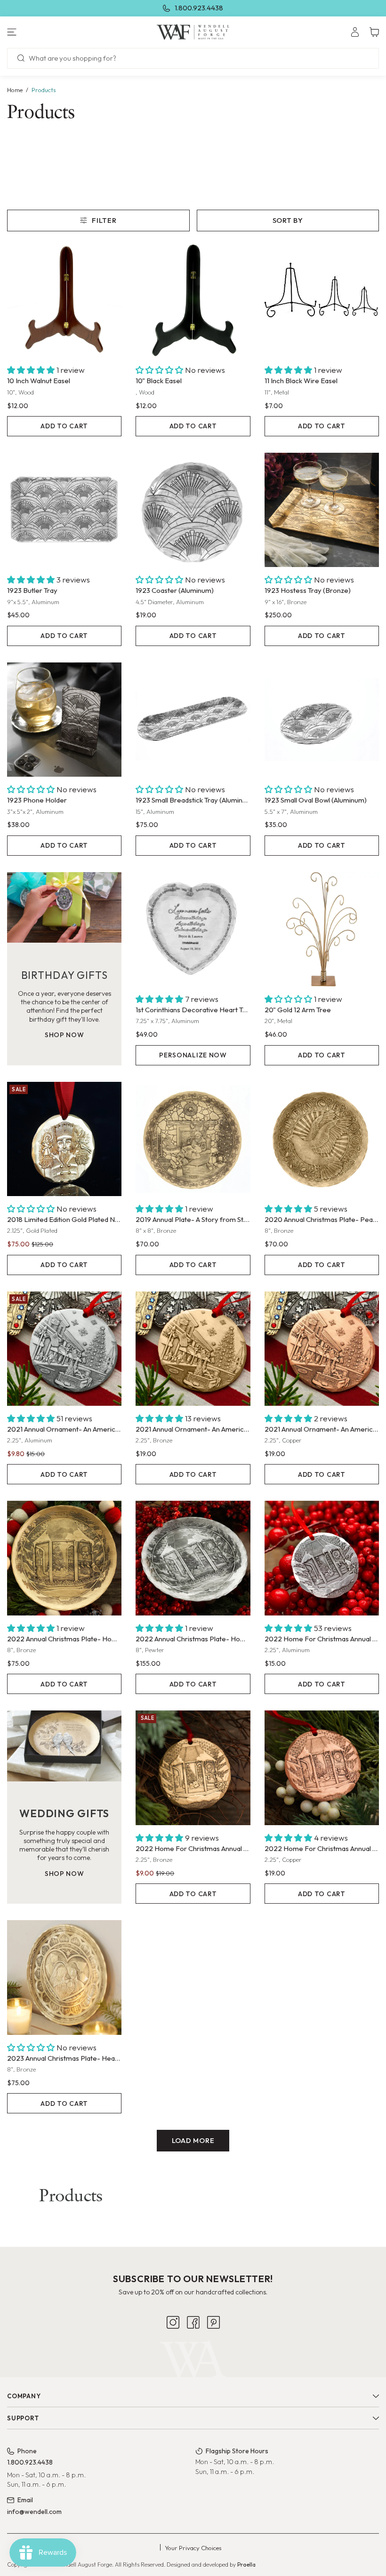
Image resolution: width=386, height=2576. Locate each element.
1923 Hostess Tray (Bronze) (308, 590)
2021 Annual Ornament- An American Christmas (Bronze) (193, 1429)
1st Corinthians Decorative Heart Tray (193, 1010)
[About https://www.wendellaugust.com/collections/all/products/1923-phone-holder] (64, 720)
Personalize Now (193, 1055)
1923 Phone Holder (37, 800)
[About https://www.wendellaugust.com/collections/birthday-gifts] (64, 907)
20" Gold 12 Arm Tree (298, 1010)
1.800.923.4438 (199, 8)
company (24, 2447)
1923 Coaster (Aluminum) (175, 590)
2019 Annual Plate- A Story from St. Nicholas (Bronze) (193, 1219)
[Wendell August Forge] (193, 32)
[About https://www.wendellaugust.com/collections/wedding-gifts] (64, 1746)
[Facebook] (193, 2374)
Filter (104, 220)
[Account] (355, 32)
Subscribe (193, 2344)
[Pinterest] (213, 2374)
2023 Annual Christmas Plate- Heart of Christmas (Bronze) (64, 2058)
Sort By (288, 220)
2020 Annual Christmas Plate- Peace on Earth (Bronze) (322, 1219)
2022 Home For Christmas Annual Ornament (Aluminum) (322, 1639)
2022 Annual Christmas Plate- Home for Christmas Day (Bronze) (64, 1639)
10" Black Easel (159, 381)
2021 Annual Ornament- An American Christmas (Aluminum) (64, 1429)
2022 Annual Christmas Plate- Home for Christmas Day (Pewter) (193, 1639)
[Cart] (374, 32)
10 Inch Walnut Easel (39, 381)
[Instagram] (173, 2374)
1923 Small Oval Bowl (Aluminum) (316, 800)
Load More (193, 2140)
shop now (64, 1035)
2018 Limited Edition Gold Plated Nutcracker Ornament (64, 1219)
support (23, 2469)
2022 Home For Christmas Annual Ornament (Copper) (322, 1848)
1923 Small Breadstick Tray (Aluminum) (193, 800)
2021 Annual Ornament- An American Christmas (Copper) (322, 1429)
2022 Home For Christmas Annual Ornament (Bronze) (193, 1848)
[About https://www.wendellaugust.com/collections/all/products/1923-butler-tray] (64, 510)
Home (15, 90)
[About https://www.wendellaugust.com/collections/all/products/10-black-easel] (193, 300)
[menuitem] (355, 32)
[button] (64, 32)
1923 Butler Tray (32, 590)
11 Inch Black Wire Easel (301, 381)
